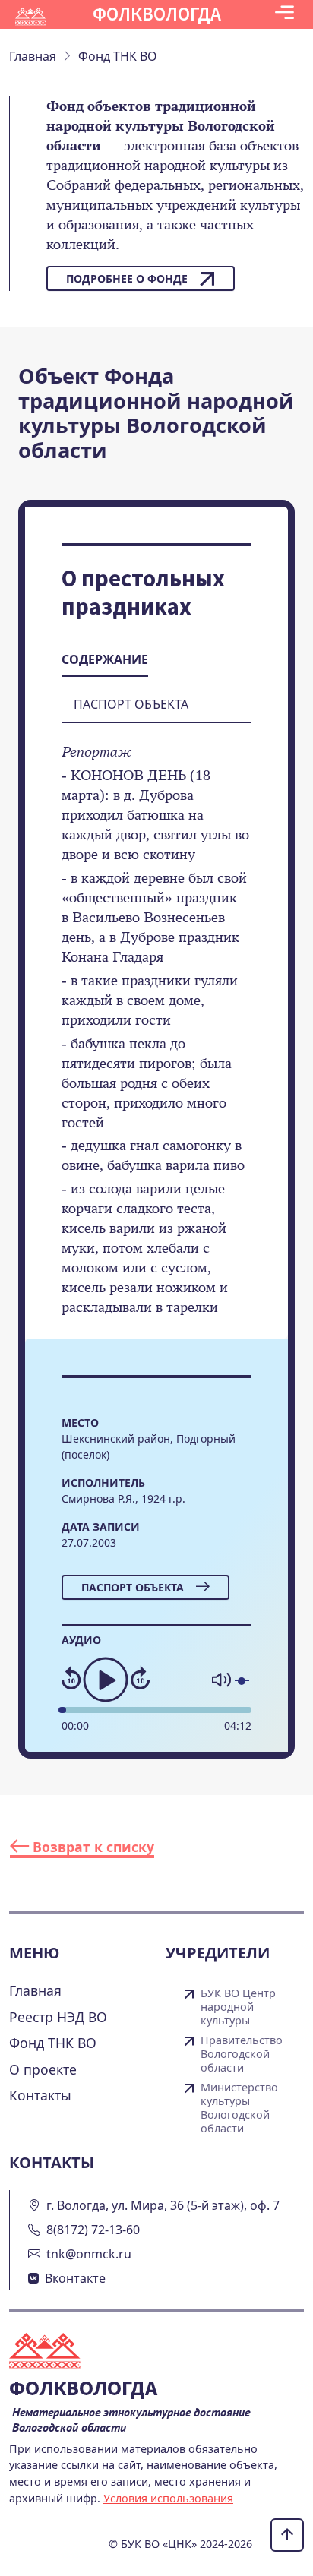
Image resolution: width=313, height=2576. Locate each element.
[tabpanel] (156, 1040)
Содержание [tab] (105, 659)
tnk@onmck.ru (89, 2254)
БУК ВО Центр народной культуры (238, 2007)
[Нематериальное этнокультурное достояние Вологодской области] (54, 2353)
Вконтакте (75, 2278)
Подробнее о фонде (127, 278)
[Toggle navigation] (285, 14)
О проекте (43, 2069)
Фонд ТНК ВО (53, 2043)
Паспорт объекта (133, 1587)
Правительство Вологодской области (242, 2054)
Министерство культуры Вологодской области (239, 2108)
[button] (285, 14)
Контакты (40, 2095)
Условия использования (168, 2498)
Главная (35, 1990)
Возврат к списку (92, 1847)
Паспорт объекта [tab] (131, 704)
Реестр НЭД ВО (58, 2017)
